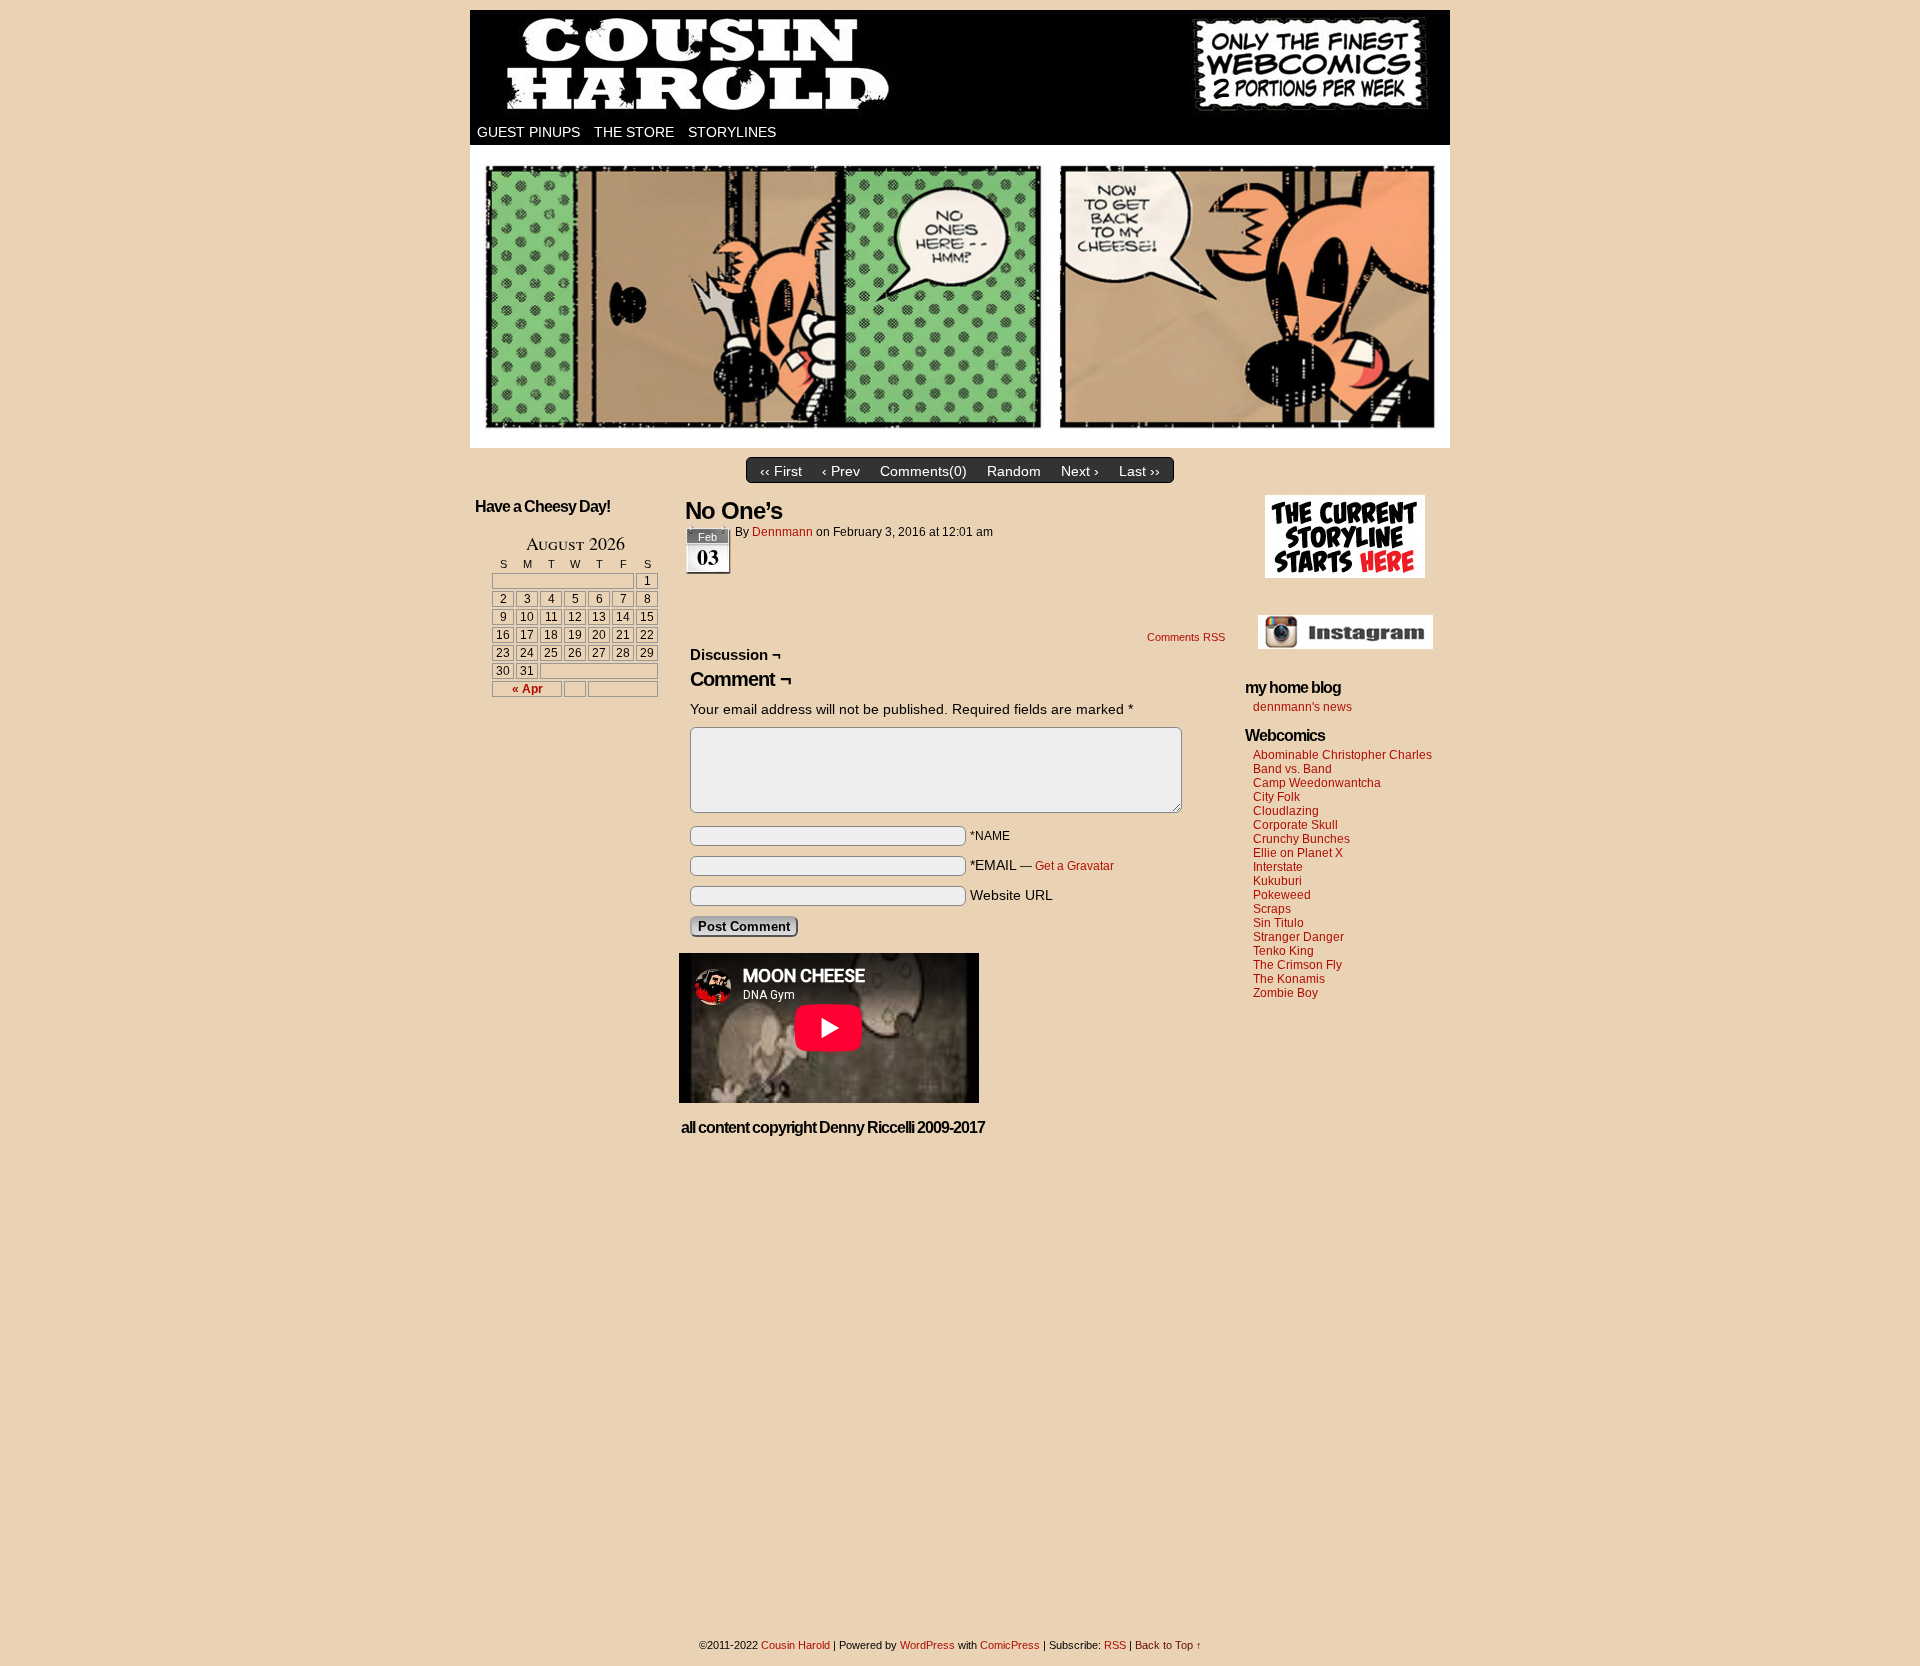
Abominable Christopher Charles (1342, 755)
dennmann (782, 532)
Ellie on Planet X (1298, 853)
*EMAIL (1042, 865)
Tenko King (1283, 951)
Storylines (732, 132)
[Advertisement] (563, 786)
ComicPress (1010, 1645)
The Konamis (1289, 979)
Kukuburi (1277, 881)
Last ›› (1139, 471)
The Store (634, 132)
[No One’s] (960, 443)
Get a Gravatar (1074, 866)
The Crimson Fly (1297, 965)
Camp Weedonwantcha (1317, 783)
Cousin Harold (960, 65)
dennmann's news (1302, 707)
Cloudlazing (1286, 811)
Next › (1080, 471)
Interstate (1278, 867)
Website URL (1011, 895)
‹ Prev (841, 471)
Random (1014, 471)
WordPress (927, 1645)
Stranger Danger (1298, 937)
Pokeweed (1282, 895)
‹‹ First (781, 471)
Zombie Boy (1285, 993)
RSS (1115, 1645)
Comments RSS (1186, 637)
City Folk (1276, 797)
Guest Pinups (528, 132)
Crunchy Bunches (1301, 839)
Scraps (1272, 909)
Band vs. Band (1292, 769)
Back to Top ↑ (1168, 1645)
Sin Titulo (1278, 923)
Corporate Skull (1295, 825)
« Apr (527, 689)
